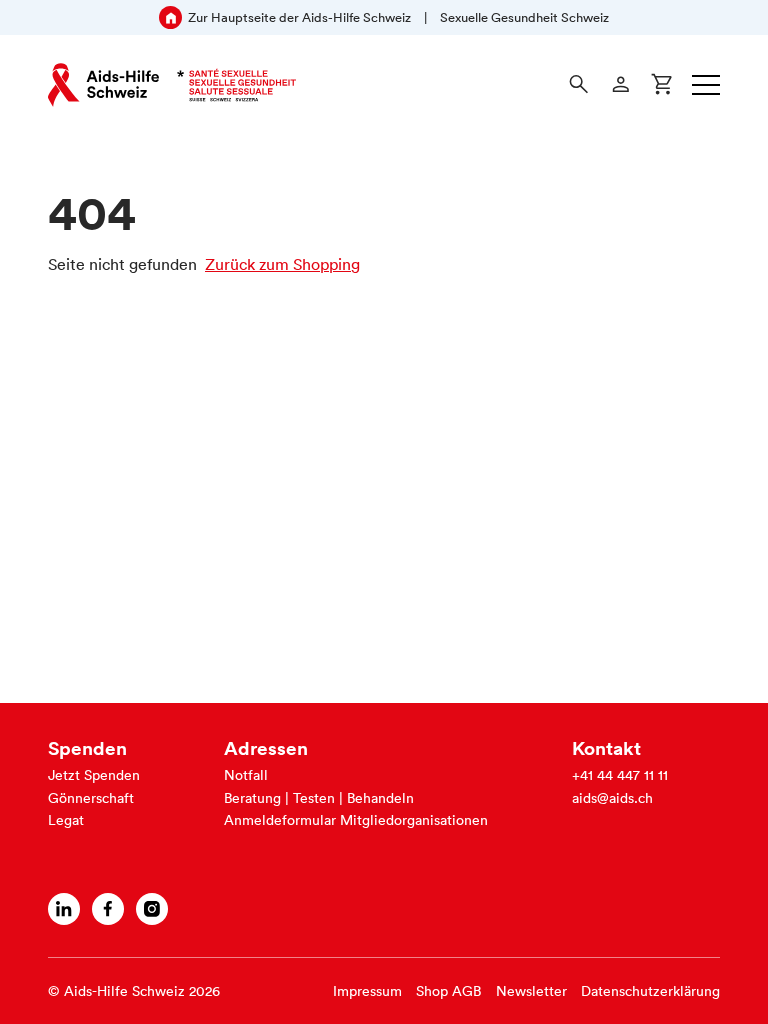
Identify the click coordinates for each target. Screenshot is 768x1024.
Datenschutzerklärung (650, 991)
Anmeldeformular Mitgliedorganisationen (356, 820)
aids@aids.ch (612, 798)
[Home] (172, 85)
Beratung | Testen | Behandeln (319, 798)
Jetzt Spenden (94, 775)
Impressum (367, 991)
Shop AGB (448, 991)
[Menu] (706, 85)
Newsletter (531, 991)
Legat (66, 820)
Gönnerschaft (91, 798)
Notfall (246, 775)
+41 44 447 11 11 (620, 775)
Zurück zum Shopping (282, 264)
